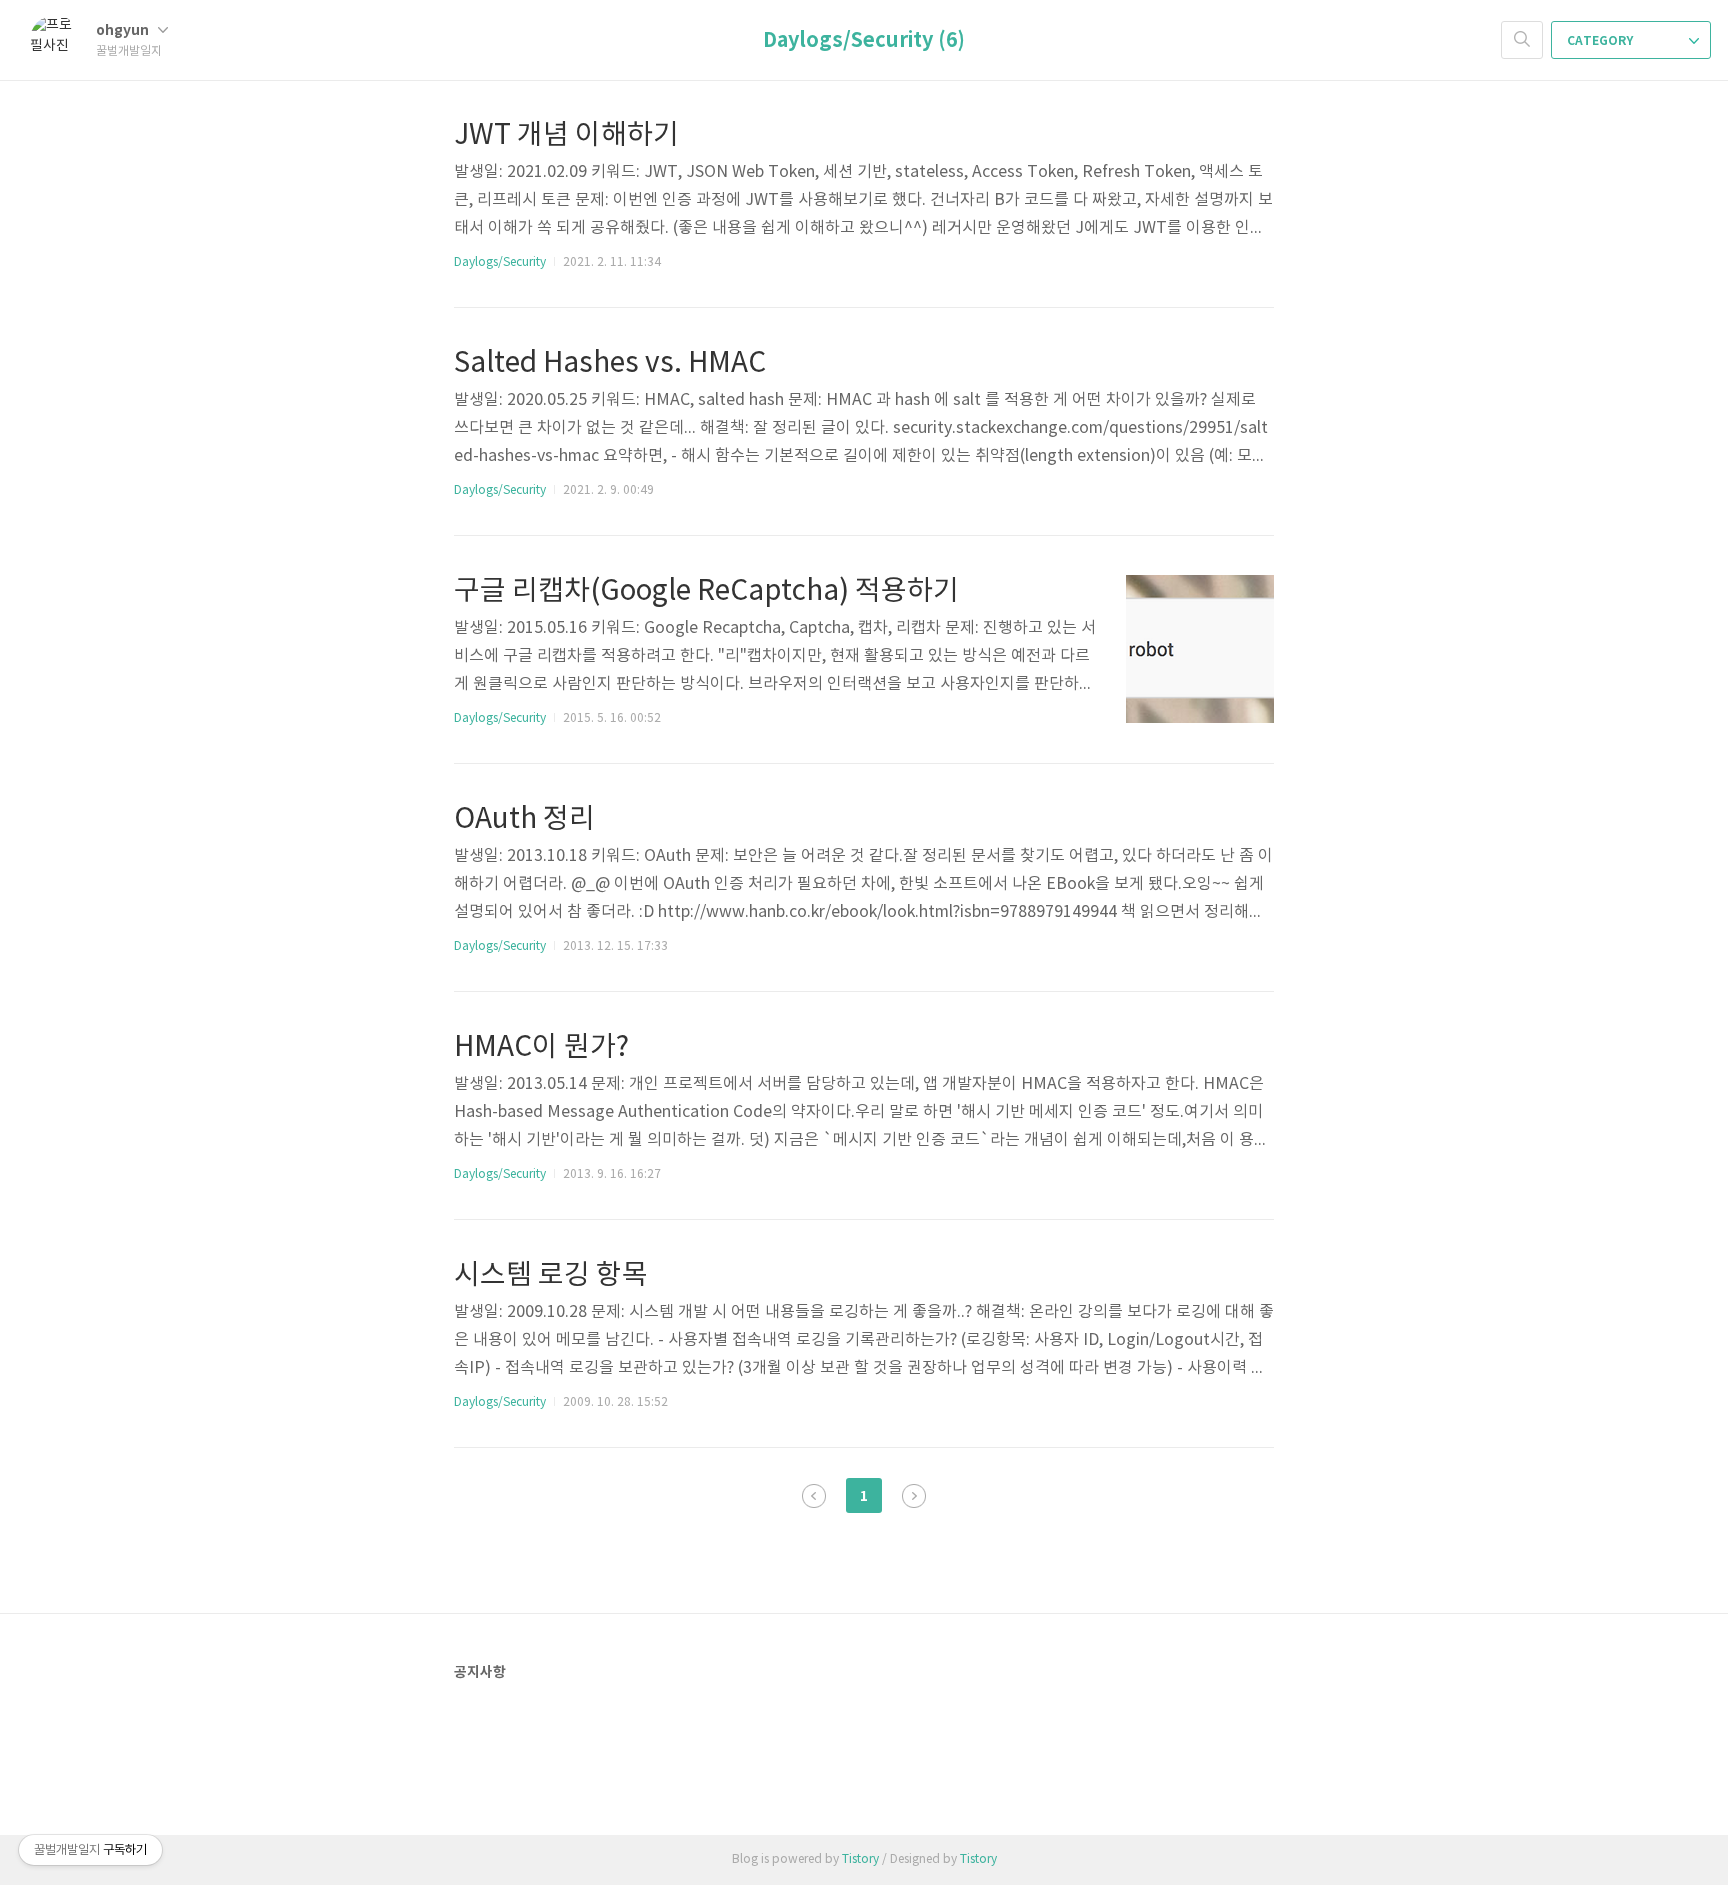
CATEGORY (1601, 41)
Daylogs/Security (500, 262)
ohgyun (124, 30)
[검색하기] (1522, 40)
